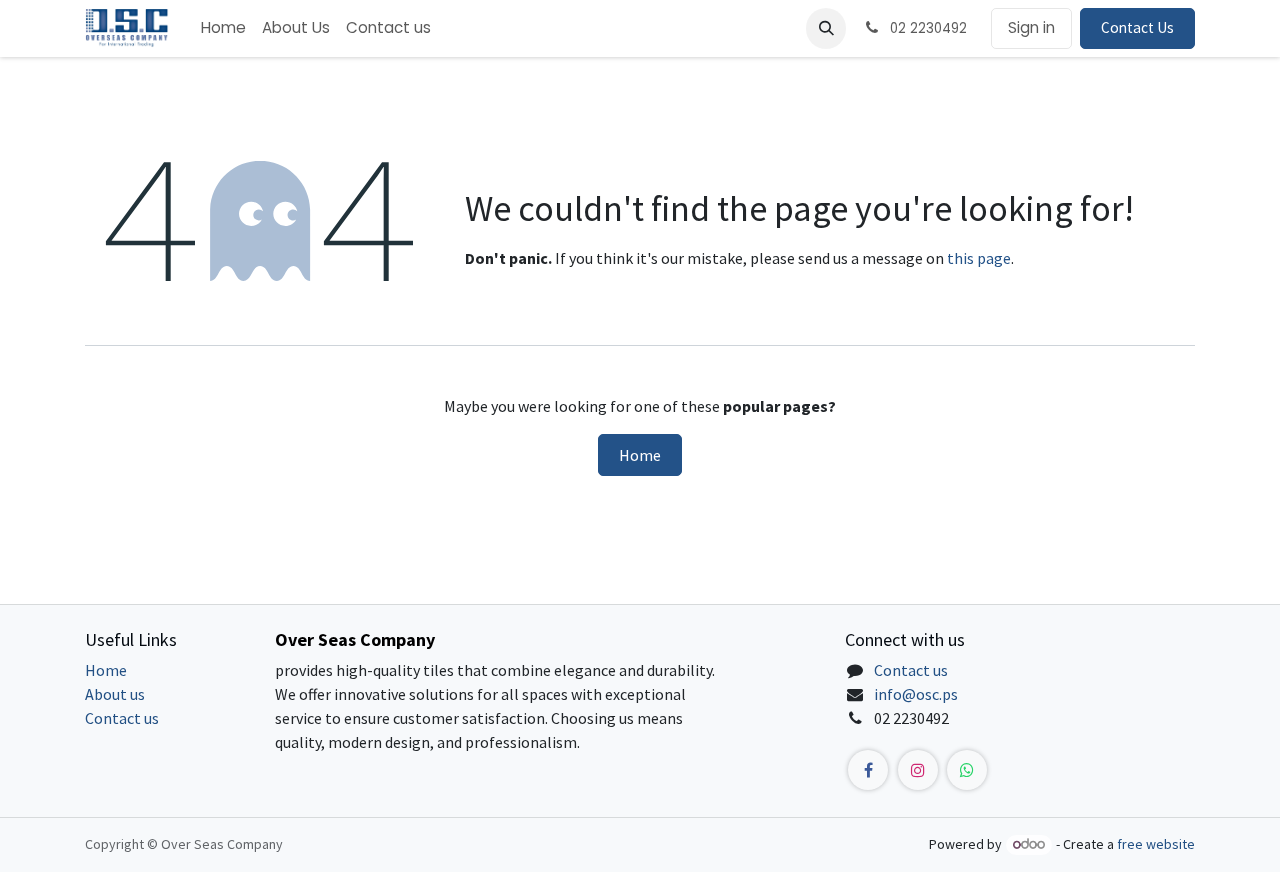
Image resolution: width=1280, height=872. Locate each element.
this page (979, 258)
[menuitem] (223, 28)
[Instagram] (918, 770)
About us (115, 694)
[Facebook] (868, 770)
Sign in (1031, 27)
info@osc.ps (916, 694)
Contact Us (1137, 27)
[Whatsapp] (967, 770)
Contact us (122, 718)
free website (1156, 844)
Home (640, 455)
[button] (826, 28)
